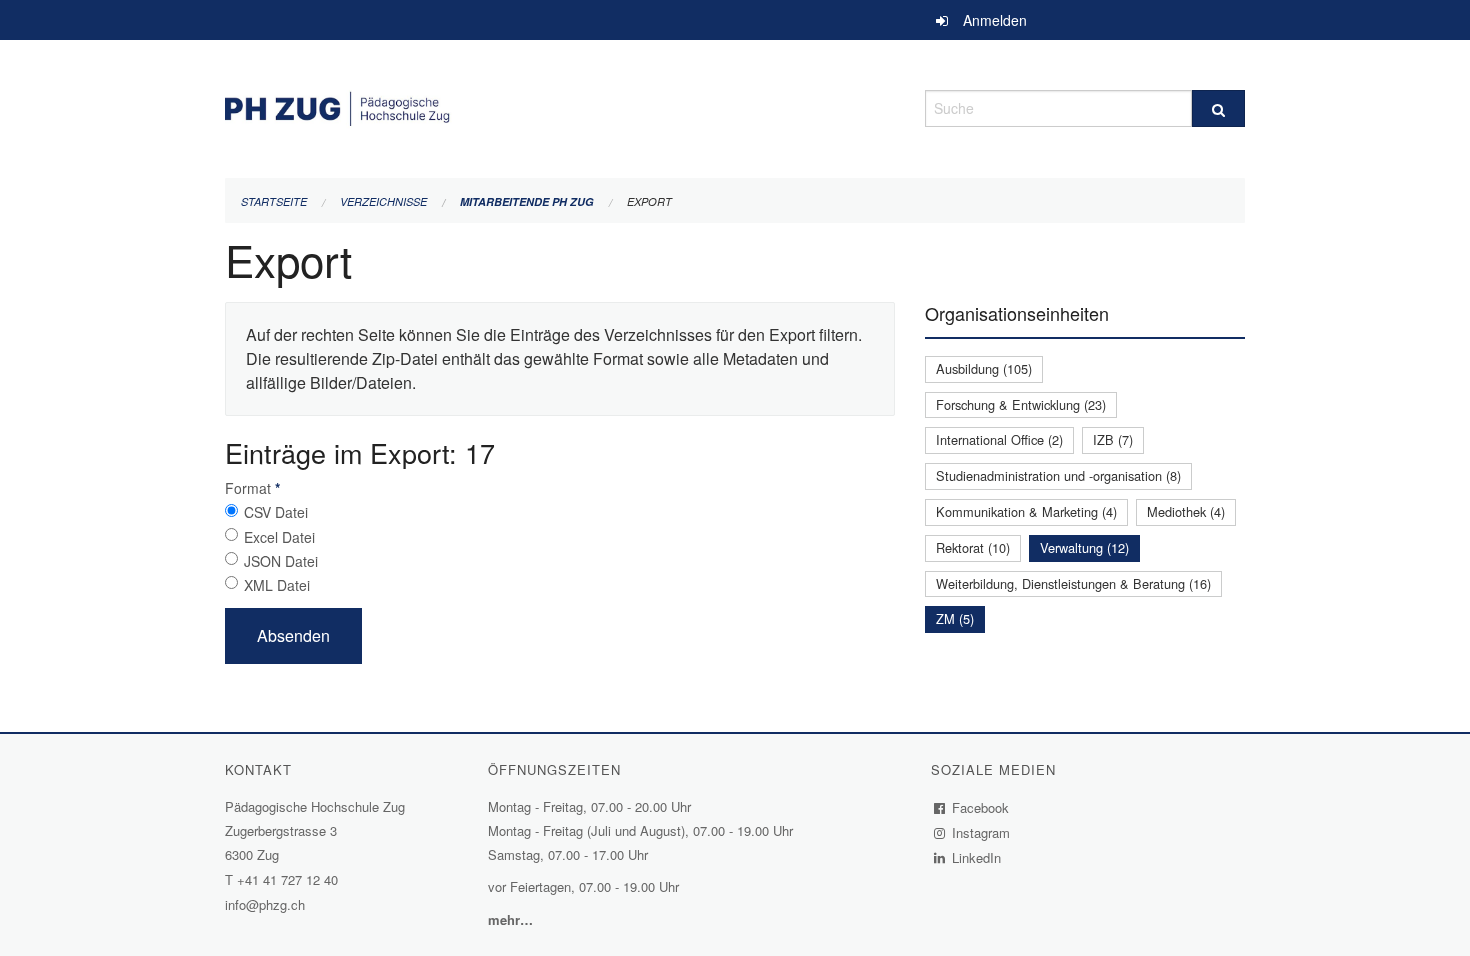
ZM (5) (955, 618)
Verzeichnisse (383, 201)
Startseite (274, 201)
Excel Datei (279, 537)
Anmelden (995, 20)
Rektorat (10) (973, 547)
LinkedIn (977, 857)
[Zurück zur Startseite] (560, 105)
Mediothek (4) (1186, 511)
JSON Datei (281, 561)
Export (649, 201)
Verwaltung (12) (1084, 547)
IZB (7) (1113, 439)
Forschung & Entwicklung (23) (1021, 404)
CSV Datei (276, 512)
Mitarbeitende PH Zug (527, 201)
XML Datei (277, 585)
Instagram (981, 832)
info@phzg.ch (265, 904)
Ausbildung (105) (984, 368)
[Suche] (1218, 108)
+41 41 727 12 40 (287, 879)
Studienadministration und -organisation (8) (1058, 475)
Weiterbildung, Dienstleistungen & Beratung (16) (1073, 583)
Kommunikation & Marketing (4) (1026, 511)
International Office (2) (999, 439)
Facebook (981, 807)
